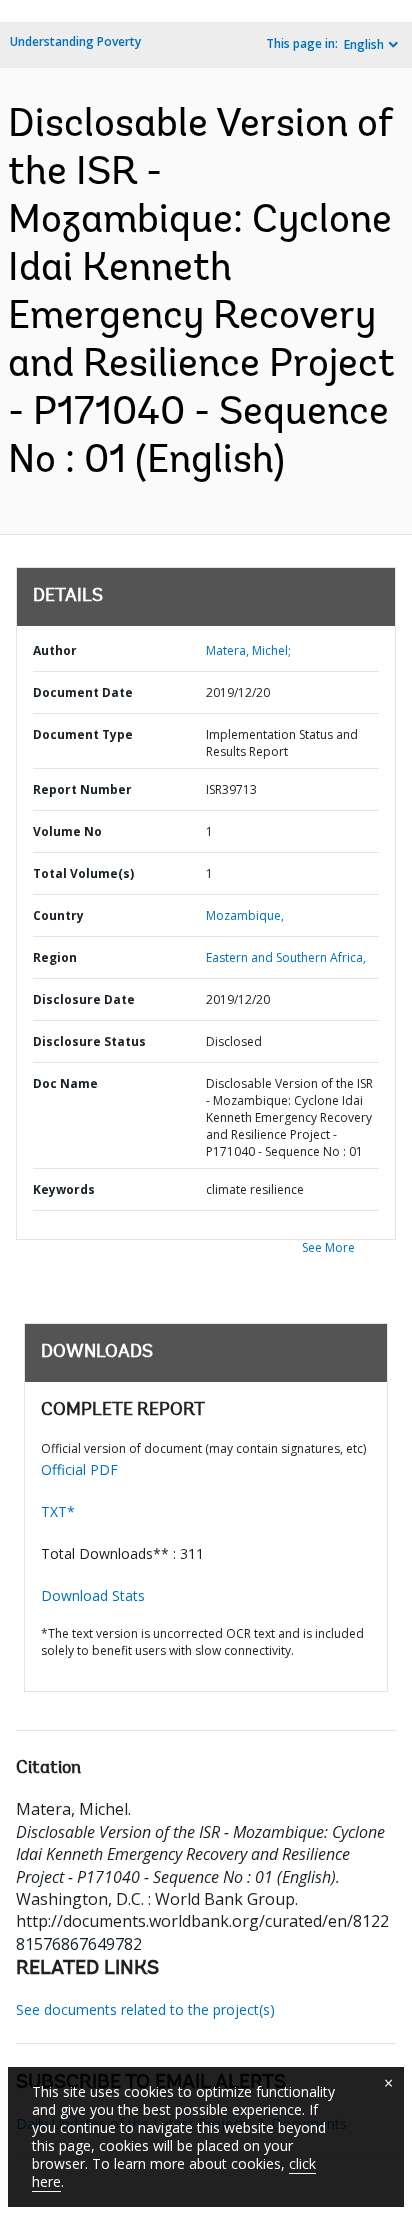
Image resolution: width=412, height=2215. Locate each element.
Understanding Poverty (75, 41)
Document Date (83, 692)
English (364, 44)
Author (55, 650)
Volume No (67, 831)
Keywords (64, 1189)
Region (55, 957)
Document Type (83, 734)
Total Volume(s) (83, 873)
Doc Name (65, 1083)
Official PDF (79, 1469)
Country (58, 915)
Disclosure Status (89, 1041)
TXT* (58, 1511)
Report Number (82, 789)
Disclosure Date (84, 999)
